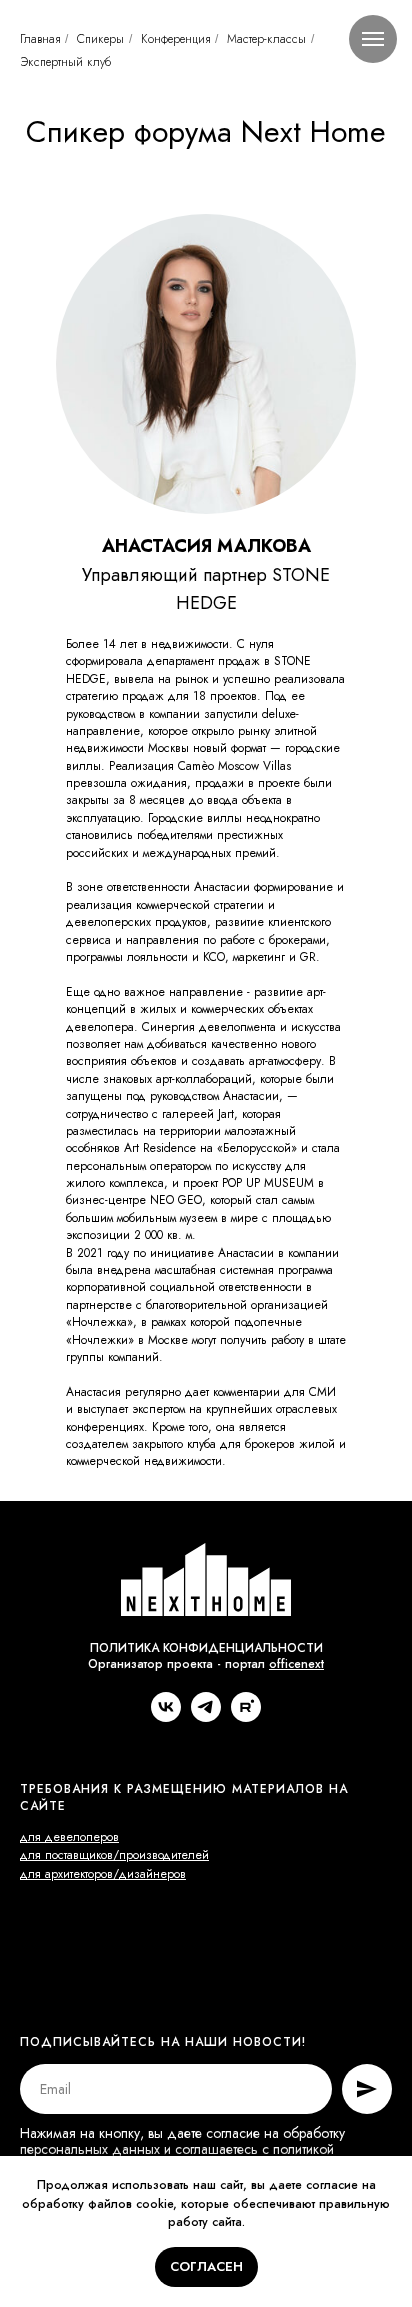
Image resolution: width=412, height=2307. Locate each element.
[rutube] (246, 1716)
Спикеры (100, 39)
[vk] (166, 1716)
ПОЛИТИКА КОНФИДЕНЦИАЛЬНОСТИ (206, 1648)
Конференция (175, 39)
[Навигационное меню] (373, 39)
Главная (40, 39)
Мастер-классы (266, 39)
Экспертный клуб (65, 62)
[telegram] (206, 1716)
